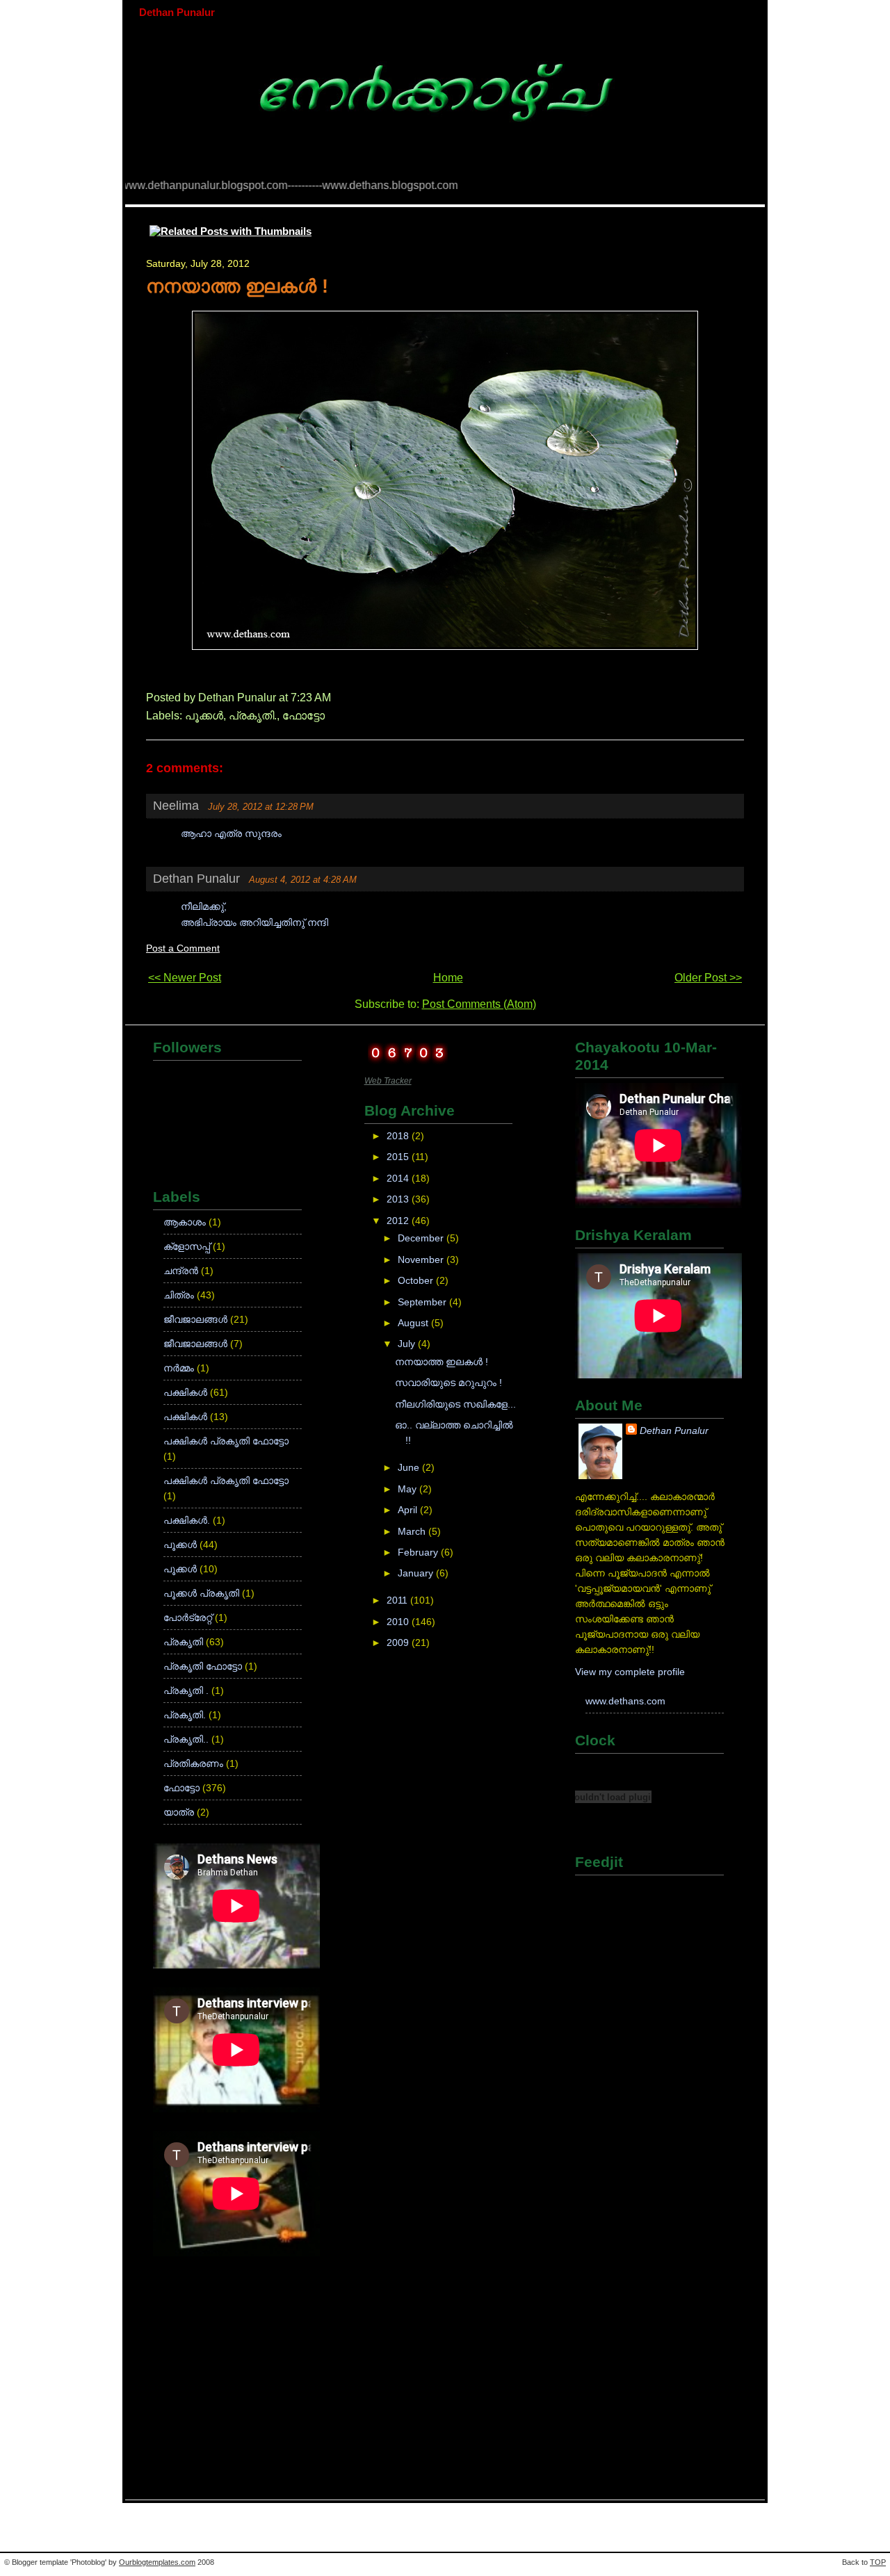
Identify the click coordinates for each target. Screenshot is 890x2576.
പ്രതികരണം (195, 1764)
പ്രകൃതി (185, 1642)
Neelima (176, 806)
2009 (399, 1643)
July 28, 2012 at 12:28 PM (261, 807)
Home (448, 978)
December (422, 1238)
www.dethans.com (625, 1701)
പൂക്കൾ (181, 1569)
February (419, 1552)
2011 (398, 1600)
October (417, 1281)
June (410, 1468)
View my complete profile (630, 1672)
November (422, 1260)
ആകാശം (186, 1222)
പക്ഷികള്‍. (188, 1521)
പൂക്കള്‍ (204, 716)
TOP (878, 2562)
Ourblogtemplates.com (157, 2562)
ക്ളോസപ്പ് (188, 1247)
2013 (399, 1199)
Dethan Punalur (177, 12)
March (413, 1532)
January (417, 1573)
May (408, 1489)
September (423, 1302)
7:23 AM (311, 698)
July (408, 1344)
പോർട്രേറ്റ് (189, 1618)
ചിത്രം (180, 1295)
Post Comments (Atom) (479, 1004)
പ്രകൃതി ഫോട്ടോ (204, 1666)
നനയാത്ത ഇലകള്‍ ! (237, 286)
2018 (399, 1136)
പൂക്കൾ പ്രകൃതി (203, 1593)
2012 (399, 1221)
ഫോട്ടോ (304, 716)
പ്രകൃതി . (187, 1691)
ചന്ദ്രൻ (182, 1271)
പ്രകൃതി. (253, 716)
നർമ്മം (180, 1368)
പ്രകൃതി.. (187, 1739)
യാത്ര (180, 1812)
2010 (399, 1622)
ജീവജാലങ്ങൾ (197, 1344)
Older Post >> (708, 978)
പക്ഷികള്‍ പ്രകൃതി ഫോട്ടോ (226, 1441)
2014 (399, 1179)
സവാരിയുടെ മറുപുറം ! (448, 1383)
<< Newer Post (185, 978)
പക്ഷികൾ (187, 1417)
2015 (399, 1157)
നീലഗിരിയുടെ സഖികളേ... (455, 1404)
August (414, 1323)
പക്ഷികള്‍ (187, 1393)
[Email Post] (335, 698)
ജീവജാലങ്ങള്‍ (197, 1320)
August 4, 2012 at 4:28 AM (303, 880)
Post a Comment (183, 948)
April (409, 1510)
